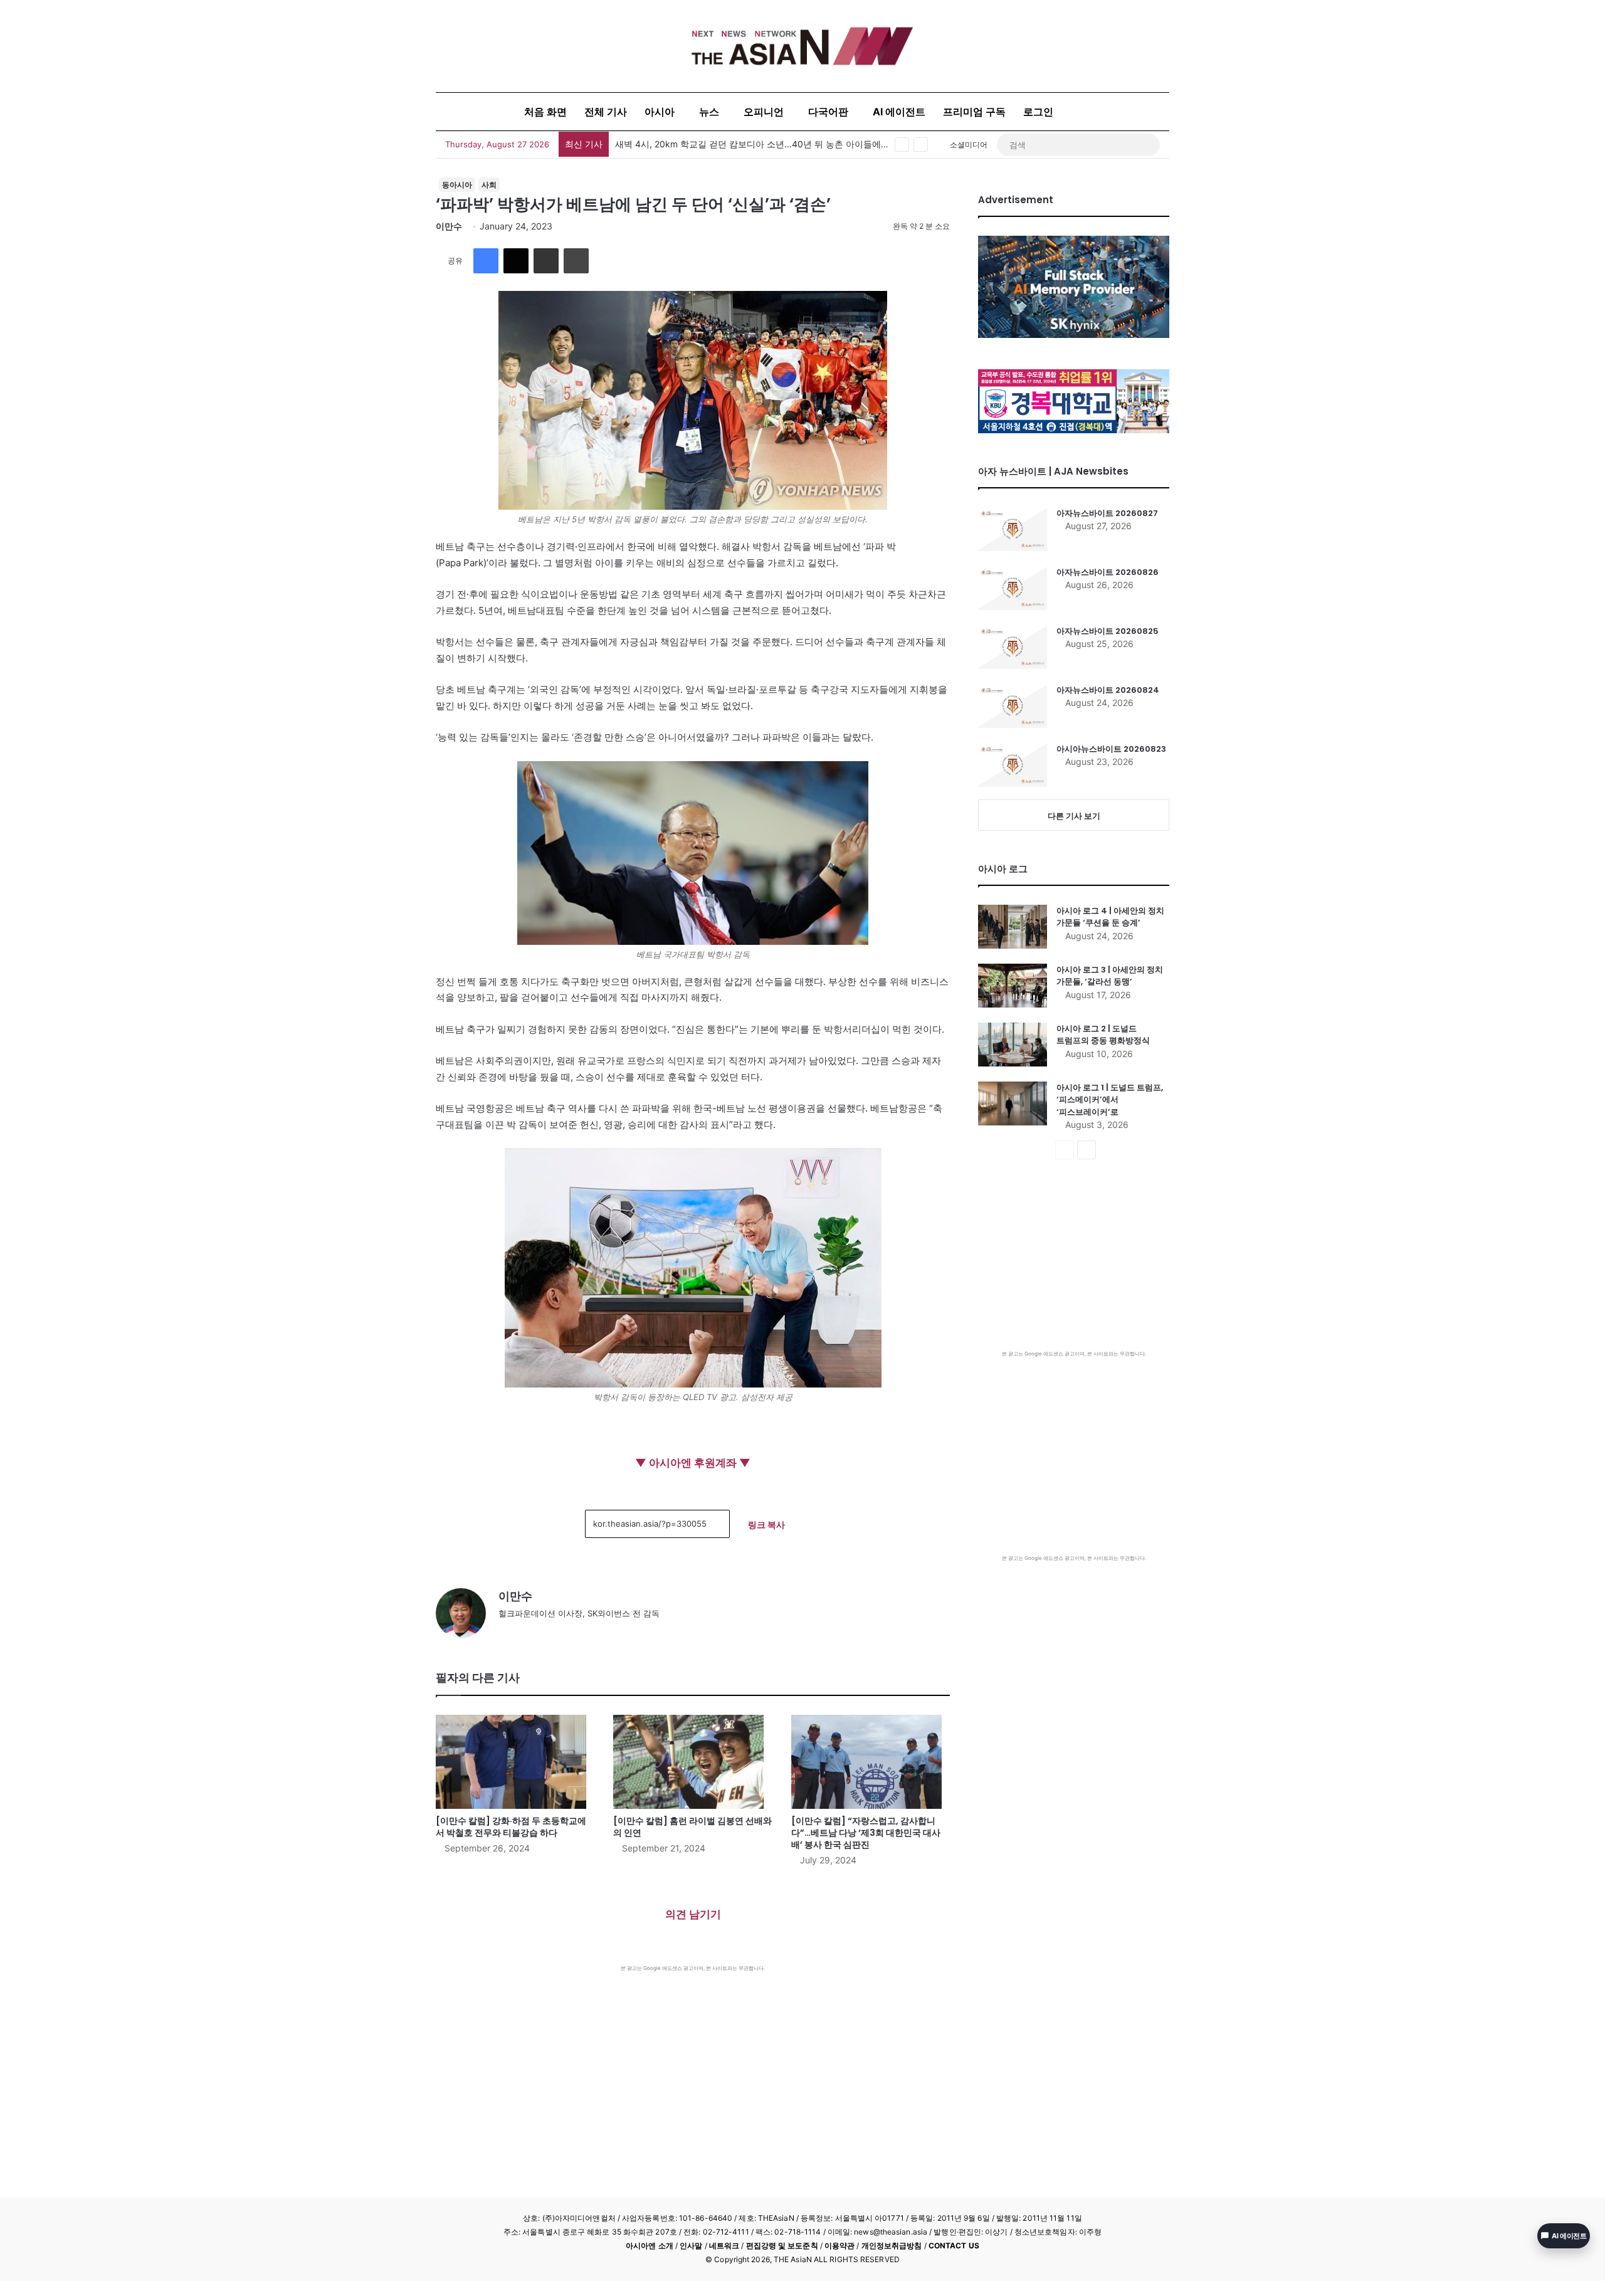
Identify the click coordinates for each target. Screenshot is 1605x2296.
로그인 (1038, 112)
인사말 (691, 2246)
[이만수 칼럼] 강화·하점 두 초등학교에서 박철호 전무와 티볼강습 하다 (511, 1827)
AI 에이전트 (899, 112)
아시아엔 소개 (650, 2246)
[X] (516, 261)
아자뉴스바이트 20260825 (1108, 631)
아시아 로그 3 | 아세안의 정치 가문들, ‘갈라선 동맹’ (1110, 976)
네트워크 (724, 2246)
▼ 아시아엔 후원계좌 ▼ (693, 1463)
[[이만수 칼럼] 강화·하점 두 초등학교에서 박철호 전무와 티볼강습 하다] (515, 1762)
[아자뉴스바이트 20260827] (1013, 529)
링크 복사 (766, 1525)
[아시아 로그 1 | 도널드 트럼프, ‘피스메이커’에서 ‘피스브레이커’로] (1013, 1103)
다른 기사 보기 (1074, 816)
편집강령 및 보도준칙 (782, 2246)
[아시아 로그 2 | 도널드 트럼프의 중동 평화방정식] (1013, 1045)
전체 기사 (606, 112)
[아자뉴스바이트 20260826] (1013, 588)
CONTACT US (954, 2246)
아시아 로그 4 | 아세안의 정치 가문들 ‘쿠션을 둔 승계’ (1110, 917)
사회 (489, 185)
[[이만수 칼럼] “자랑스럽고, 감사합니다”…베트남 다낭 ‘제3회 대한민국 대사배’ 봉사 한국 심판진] (871, 1762)
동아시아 (457, 185)
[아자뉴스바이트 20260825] (1013, 647)
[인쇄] (576, 261)
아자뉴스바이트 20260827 (1107, 513)
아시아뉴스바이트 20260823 (1111, 749)
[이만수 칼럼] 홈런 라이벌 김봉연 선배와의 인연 (692, 1827)
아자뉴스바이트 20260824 (1108, 690)
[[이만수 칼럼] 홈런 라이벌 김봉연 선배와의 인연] (692, 1762)
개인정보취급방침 (892, 2246)
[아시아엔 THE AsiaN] (802, 46)
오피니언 (764, 112)
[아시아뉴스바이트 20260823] (1013, 765)
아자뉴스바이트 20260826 (1108, 572)
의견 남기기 (693, 1914)
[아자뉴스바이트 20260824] (1013, 706)
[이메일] (546, 261)
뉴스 (709, 112)
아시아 (660, 112)
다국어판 (828, 112)
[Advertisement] (693, 2066)
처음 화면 (545, 112)
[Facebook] (486, 261)
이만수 (449, 226)
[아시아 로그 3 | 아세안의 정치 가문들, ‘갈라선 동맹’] (1013, 986)
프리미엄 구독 (974, 112)
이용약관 (839, 2246)
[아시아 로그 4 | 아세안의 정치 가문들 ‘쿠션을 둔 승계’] (1013, 927)
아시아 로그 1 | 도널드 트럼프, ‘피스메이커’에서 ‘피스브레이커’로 (1110, 1100)
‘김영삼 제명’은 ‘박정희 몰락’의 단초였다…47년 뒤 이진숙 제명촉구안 (751, 144)
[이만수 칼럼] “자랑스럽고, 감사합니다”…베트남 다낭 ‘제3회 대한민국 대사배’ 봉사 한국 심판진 (866, 1833)
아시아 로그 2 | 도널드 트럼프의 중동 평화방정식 (1103, 1035)
